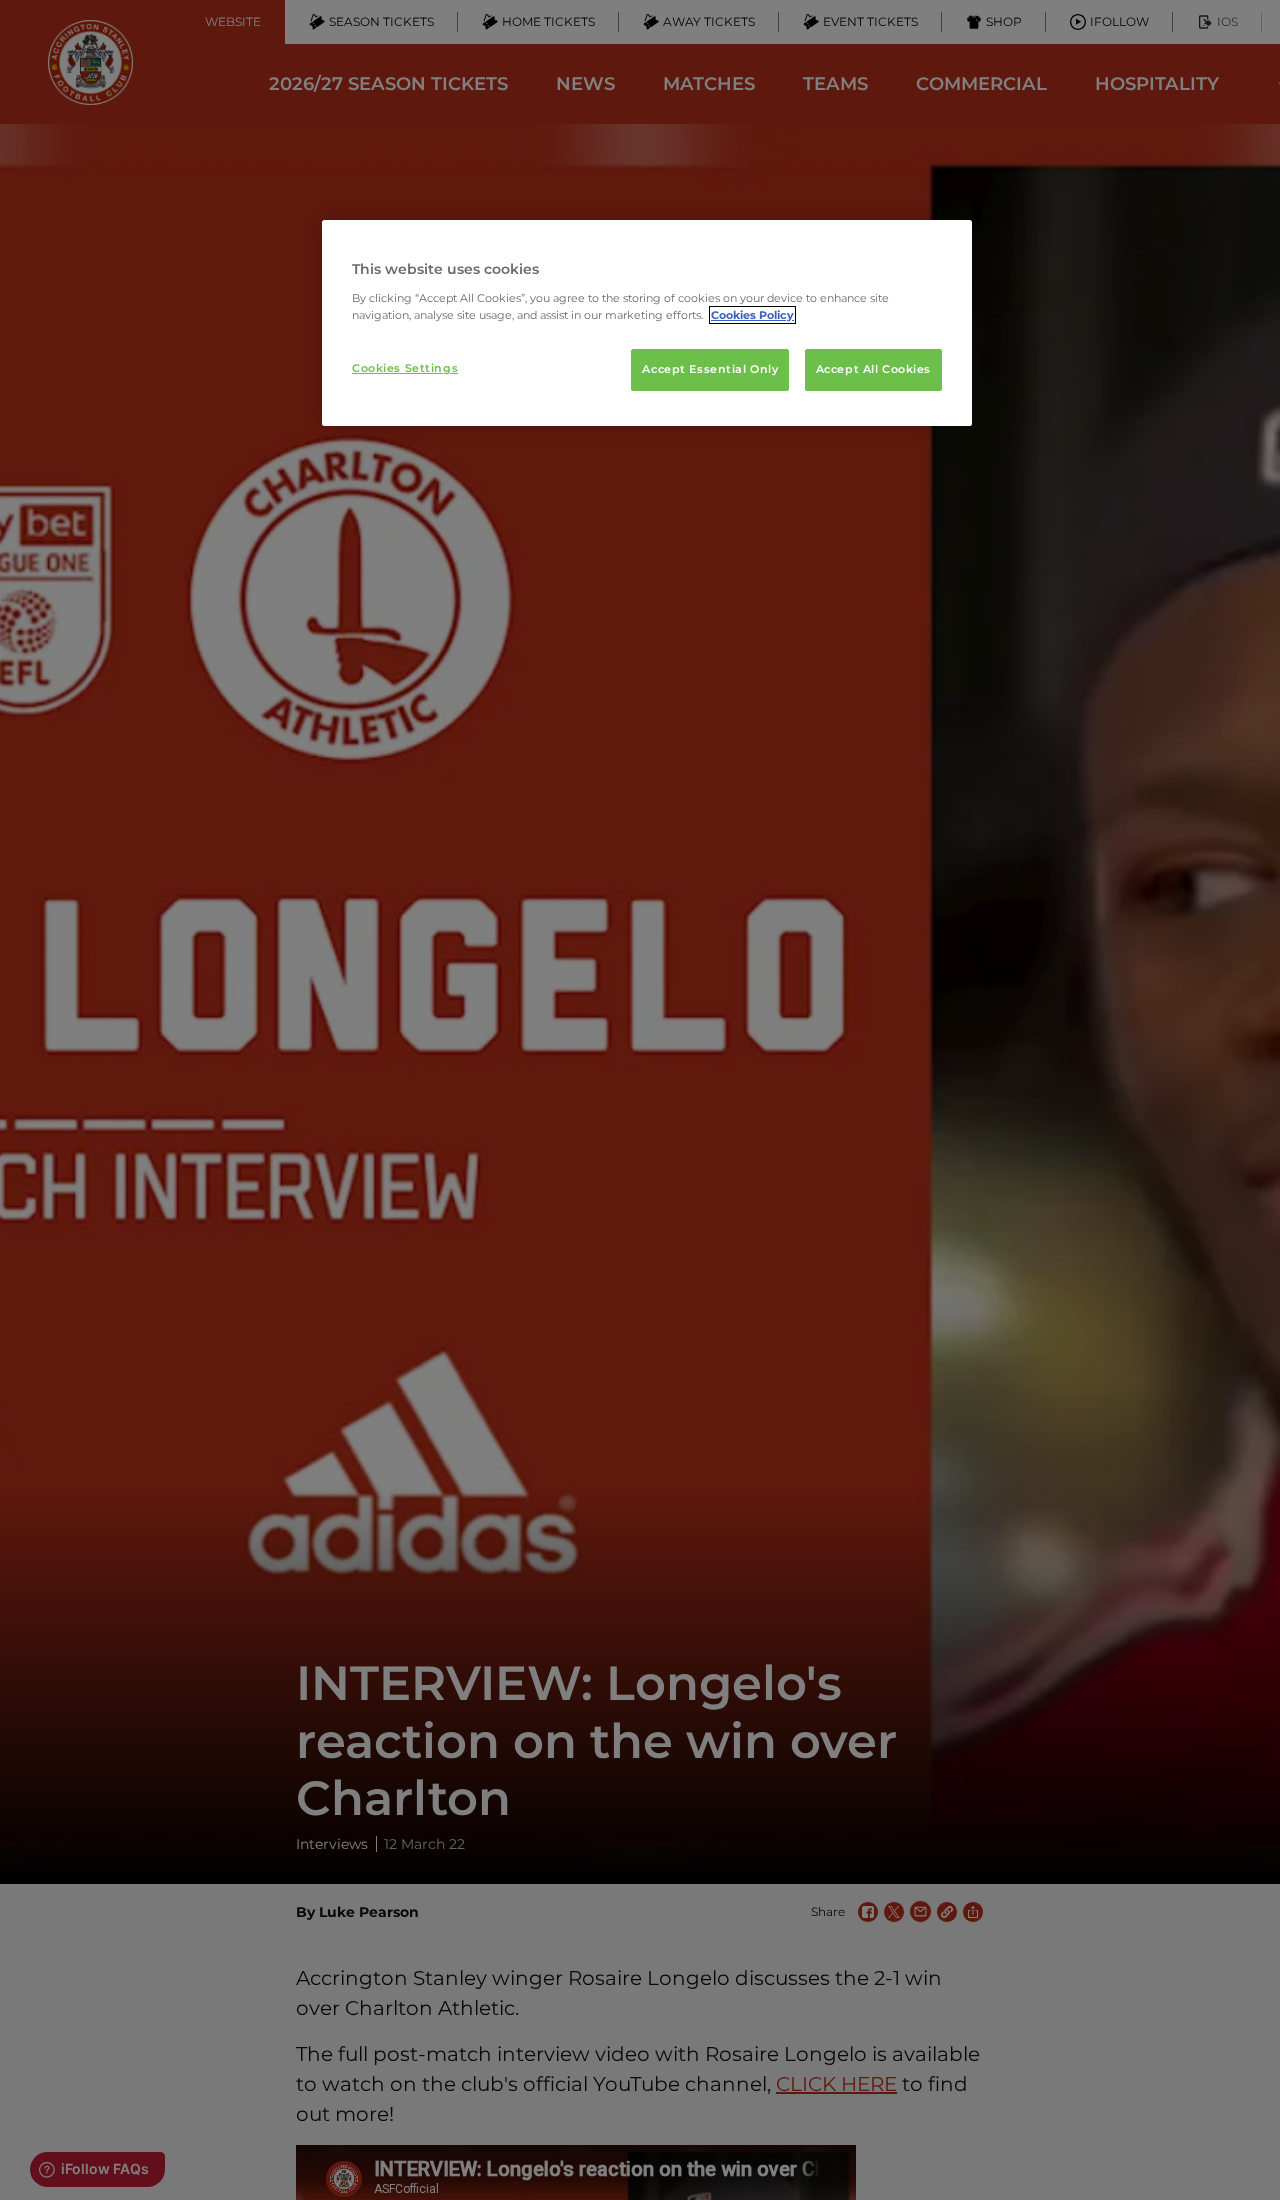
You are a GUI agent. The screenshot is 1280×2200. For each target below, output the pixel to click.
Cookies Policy (752, 315)
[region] (647, 323)
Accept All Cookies (873, 369)
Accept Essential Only (710, 369)
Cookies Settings (405, 368)
